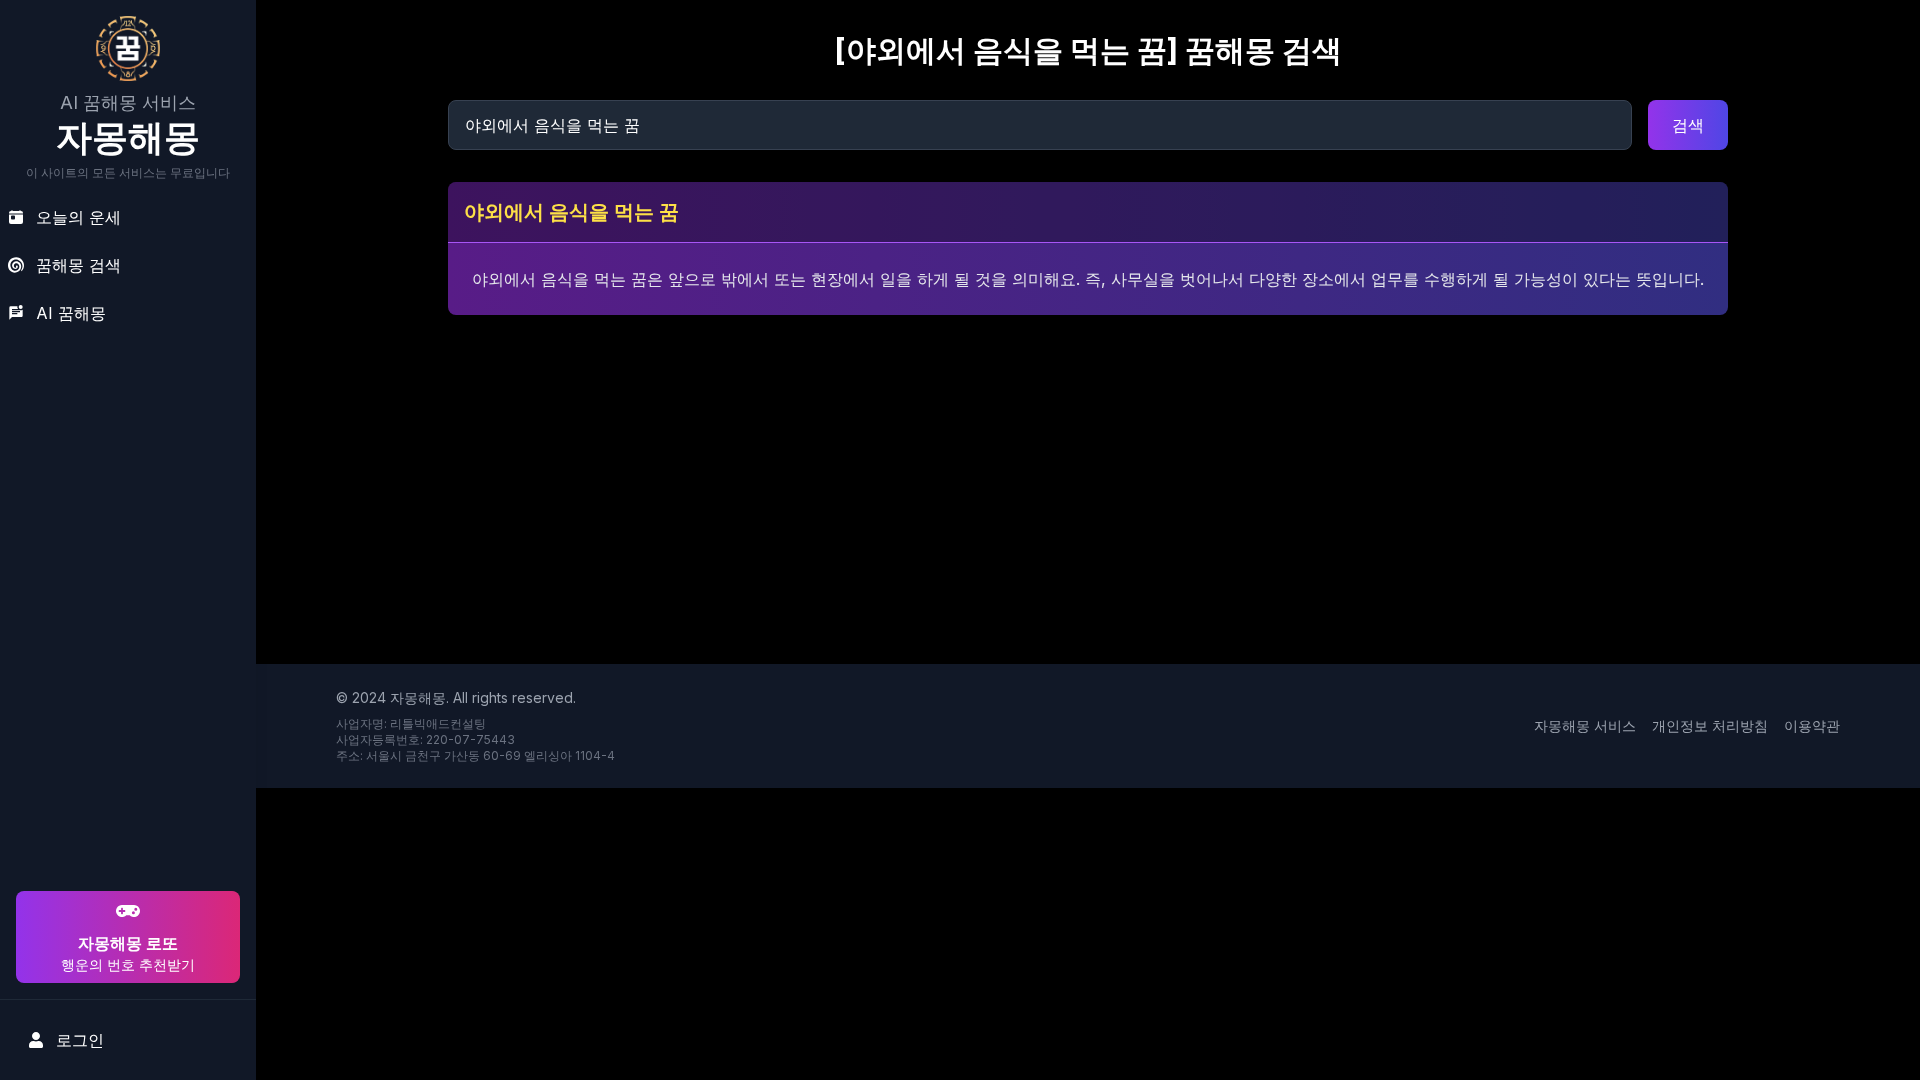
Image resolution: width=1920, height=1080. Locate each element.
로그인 (80, 1040)
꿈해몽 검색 (78, 265)
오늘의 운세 (78, 217)
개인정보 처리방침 (1710, 725)
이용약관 (1812, 725)
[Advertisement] (125, 758)
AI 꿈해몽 (71, 313)
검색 (1688, 125)
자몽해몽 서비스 (1585, 725)
